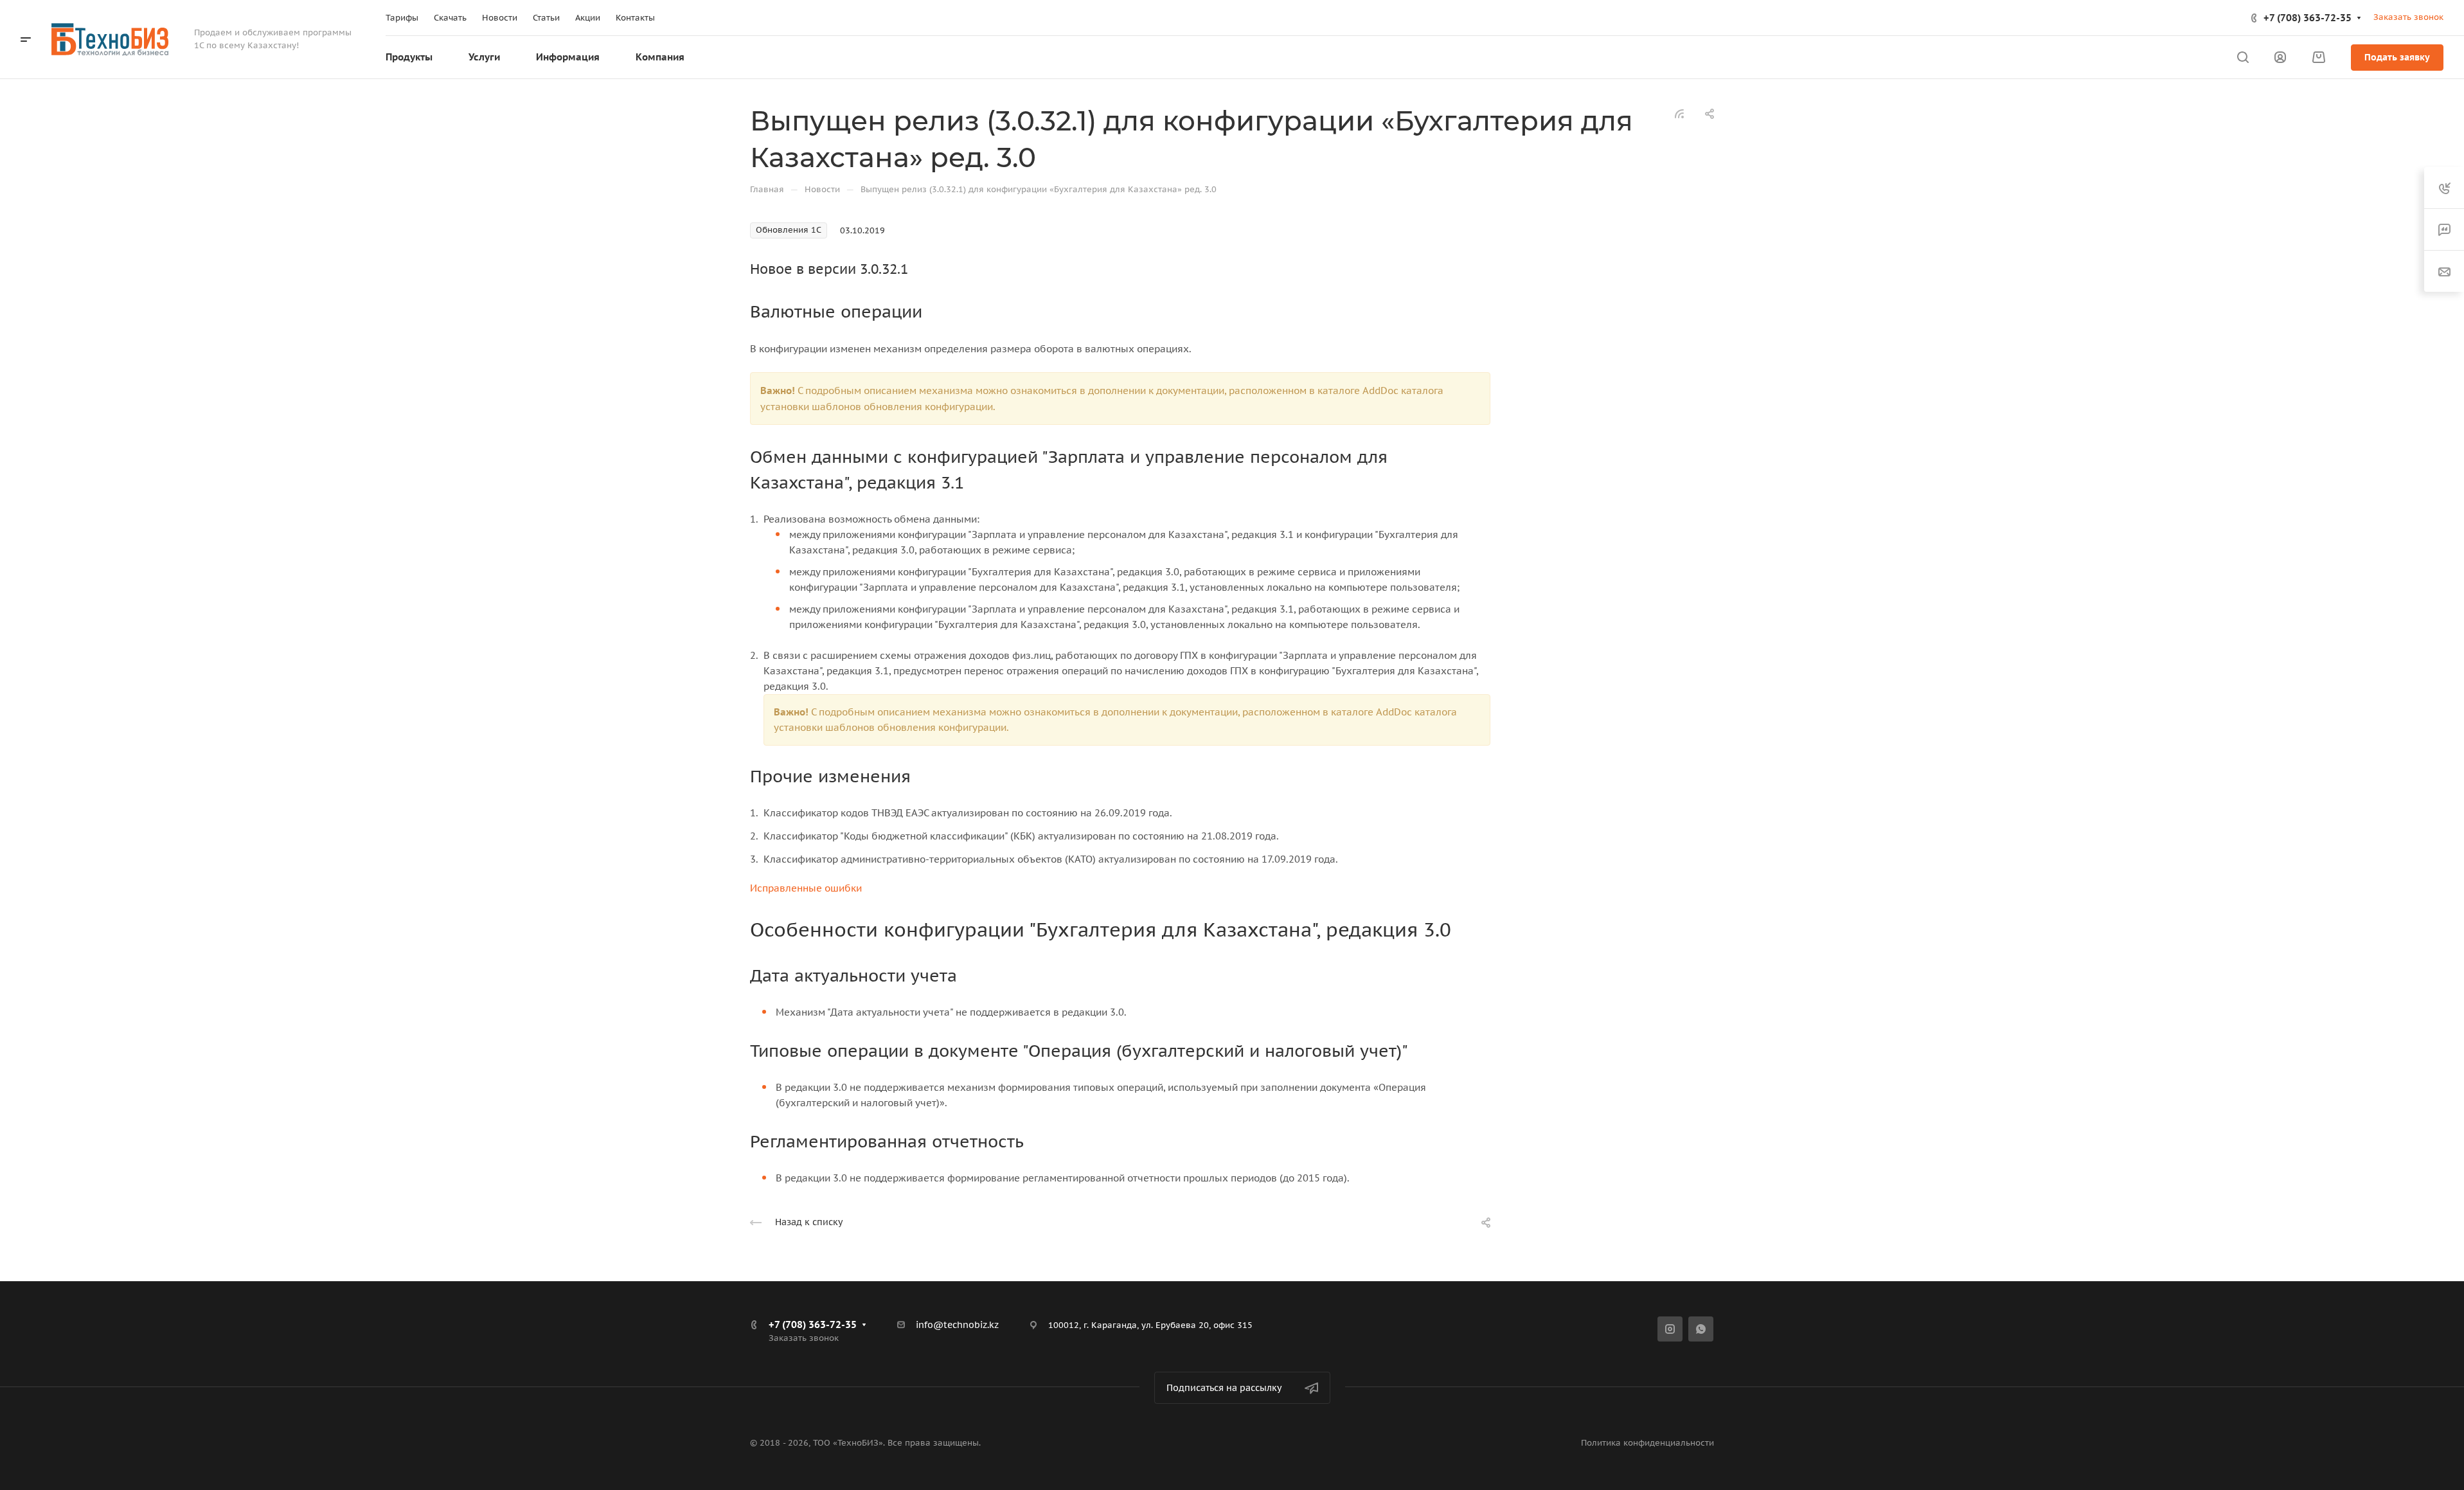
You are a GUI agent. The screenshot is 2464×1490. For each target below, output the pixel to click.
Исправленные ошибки (806, 888)
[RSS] (1679, 113)
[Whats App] (1701, 1329)
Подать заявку (2397, 57)
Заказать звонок (2408, 17)
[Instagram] (1670, 1329)
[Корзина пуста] (2318, 58)
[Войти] (2280, 58)
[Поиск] (2243, 58)
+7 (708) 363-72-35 (2308, 18)
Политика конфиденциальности (1647, 1443)
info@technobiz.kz (957, 1325)
